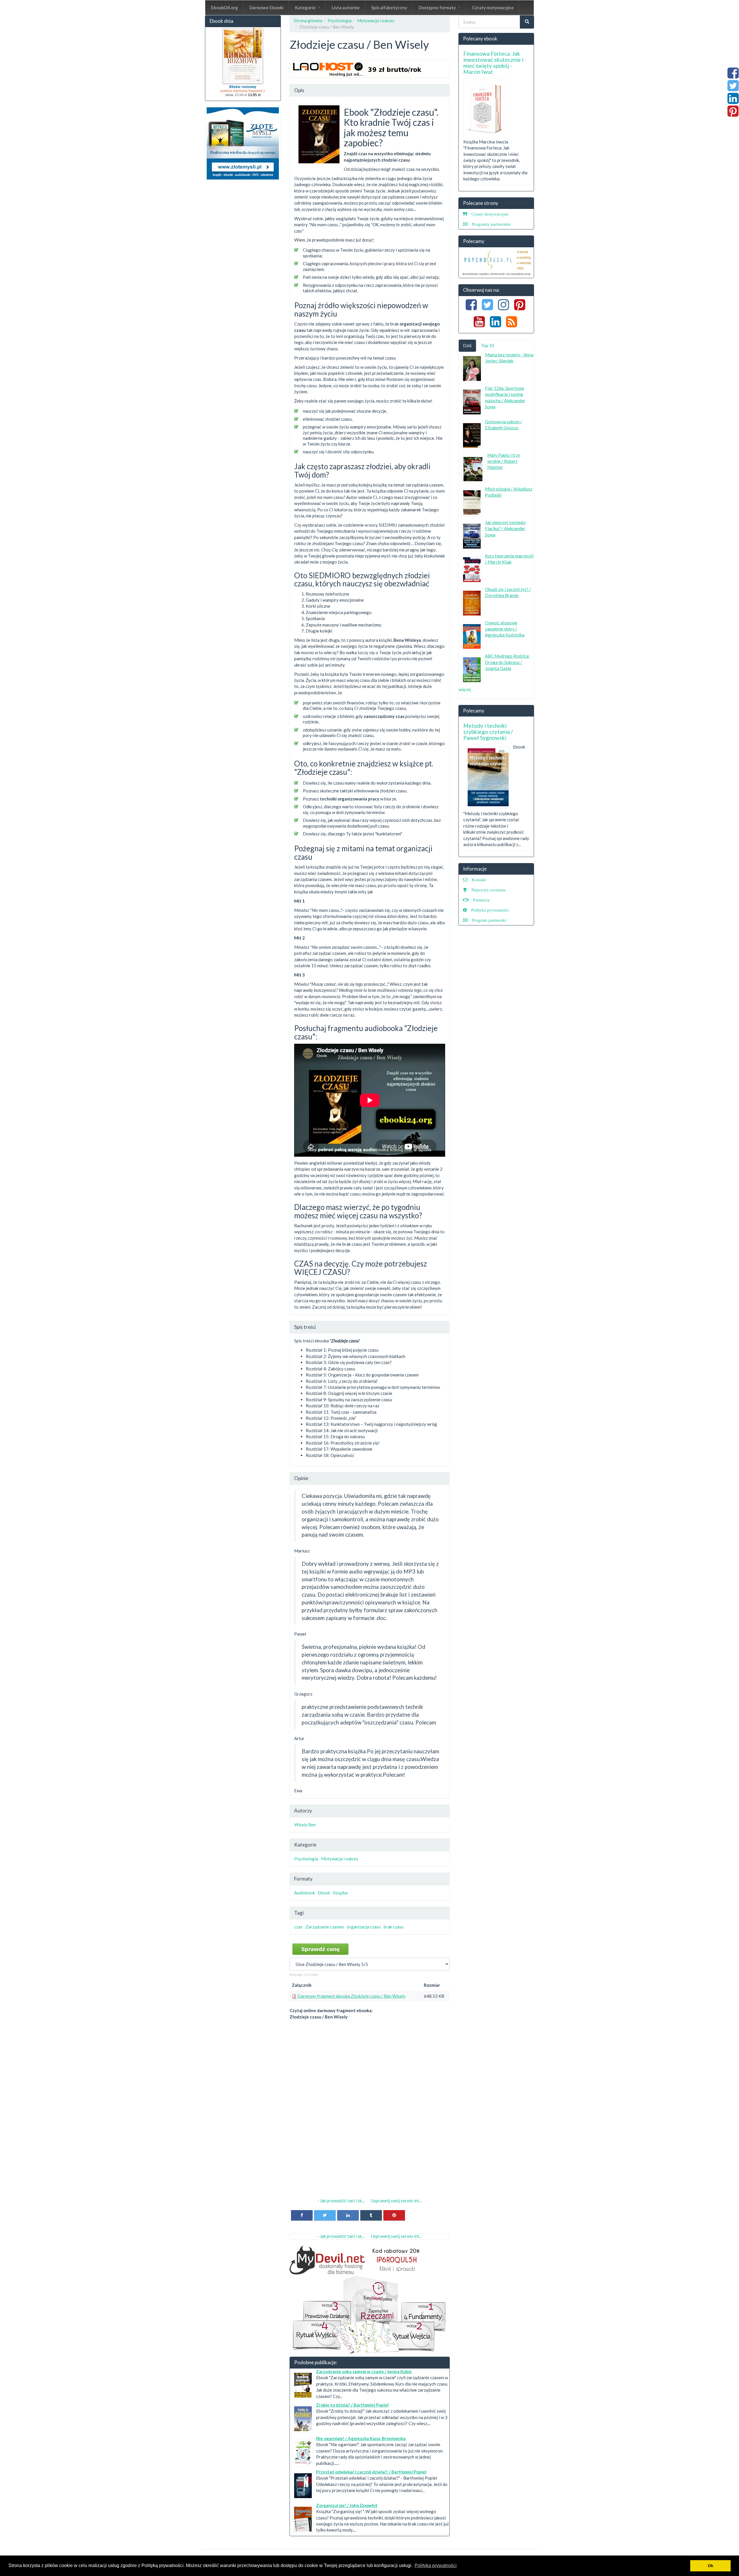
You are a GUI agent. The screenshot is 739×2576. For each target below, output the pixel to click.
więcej (465, 689)
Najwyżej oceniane (489, 890)
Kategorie (306, 8)
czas (298, 1927)
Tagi (299, 1913)
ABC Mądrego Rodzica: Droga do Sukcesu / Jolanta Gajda (507, 662)
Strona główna (308, 20)
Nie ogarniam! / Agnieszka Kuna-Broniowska (361, 2438)
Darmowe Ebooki (266, 8)
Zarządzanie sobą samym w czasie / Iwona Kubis (364, 2371)
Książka (340, 1893)
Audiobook (305, 1893)
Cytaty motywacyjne (493, 8)
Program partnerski (489, 920)
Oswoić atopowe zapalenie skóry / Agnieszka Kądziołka (505, 629)
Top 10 (488, 345)
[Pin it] (394, 2215)
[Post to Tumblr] (371, 2215)
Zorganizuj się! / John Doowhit (347, 2505)
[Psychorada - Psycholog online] (496, 263)
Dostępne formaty (438, 8)
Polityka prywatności (490, 910)
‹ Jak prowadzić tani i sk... (341, 2201)
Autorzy (303, 1811)
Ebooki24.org (224, 8)
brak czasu (394, 1927)
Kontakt (479, 880)
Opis (299, 90)
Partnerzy (481, 900)
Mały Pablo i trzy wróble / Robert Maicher (504, 461)
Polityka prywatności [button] (436, 2565)
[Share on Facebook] (302, 2215)
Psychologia (340, 20)
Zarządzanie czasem (325, 1927)
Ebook (324, 1893)
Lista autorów (346, 8)
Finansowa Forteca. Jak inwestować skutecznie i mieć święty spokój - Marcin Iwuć (493, 63)
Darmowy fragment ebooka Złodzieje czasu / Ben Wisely (351, 1996)
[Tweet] (325, 2215)
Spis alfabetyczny (389, 8)
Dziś (467, 345)
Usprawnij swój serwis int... (396, 2201)
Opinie (301, 1478)
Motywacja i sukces (376, 20)
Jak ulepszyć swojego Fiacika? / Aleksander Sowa (505, 529)
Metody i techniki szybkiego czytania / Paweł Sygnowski (488, 732)
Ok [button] (711, 2566)
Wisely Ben (305, 1825)
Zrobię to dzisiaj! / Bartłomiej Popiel (352, 2405)
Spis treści (305, 1327)
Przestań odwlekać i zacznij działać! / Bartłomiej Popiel (371, 2472)
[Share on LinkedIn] (348, 2215)
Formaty (303, 1879)
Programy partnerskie (491, 224)
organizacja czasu (364, 1927)
